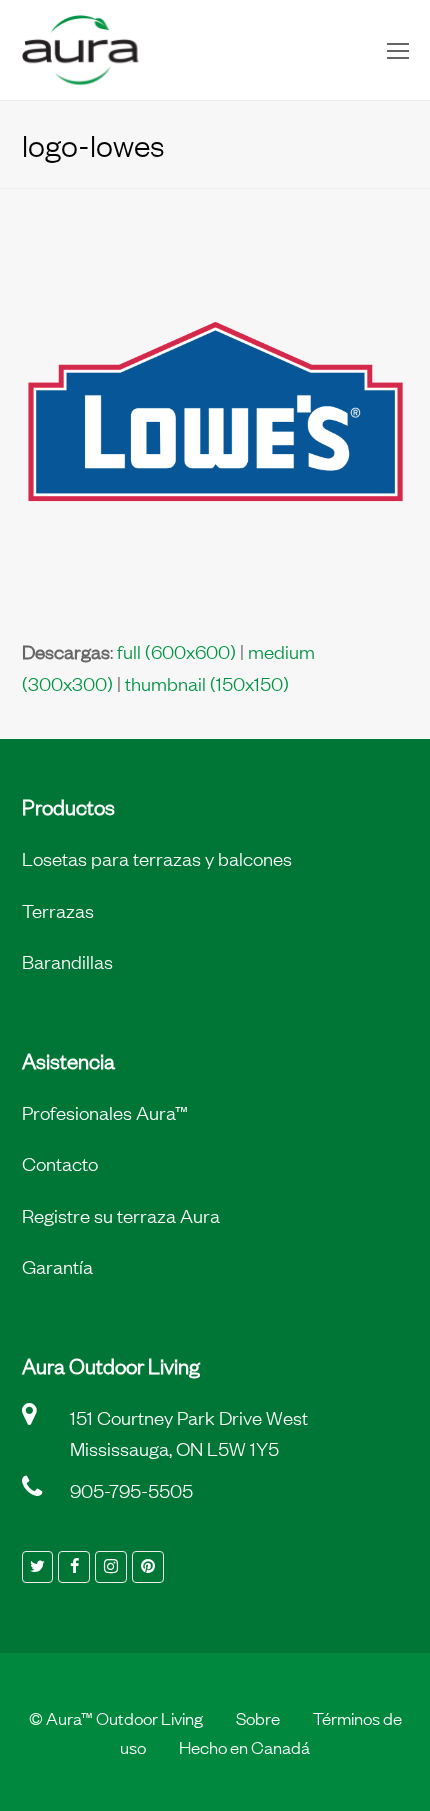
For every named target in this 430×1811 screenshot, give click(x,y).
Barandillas (67, 961)
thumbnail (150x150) (207, 683)
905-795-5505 (131, 1490)
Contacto (60, 1163)
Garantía (57, 1266)
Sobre (258, 1717)
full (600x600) (176, 651)
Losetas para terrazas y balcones (157, 858)
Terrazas (58, 910)
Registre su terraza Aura (121, 1215)
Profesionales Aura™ (105, 1112)
